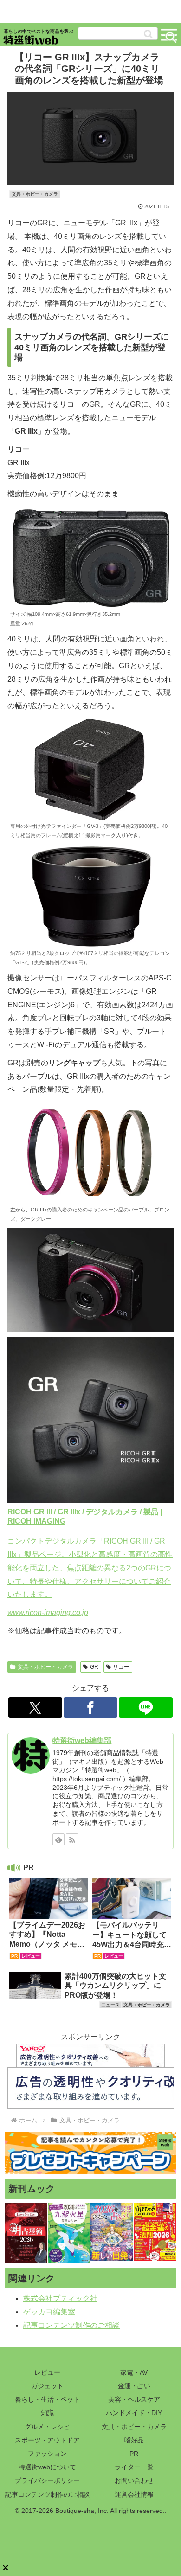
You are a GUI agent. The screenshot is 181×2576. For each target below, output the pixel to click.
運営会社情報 (134, 2494)
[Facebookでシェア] (90, 1708)
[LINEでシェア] (146, 1708)
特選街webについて (47, 2467)
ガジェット (47, 2386)
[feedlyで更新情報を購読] (58, 1839)
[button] (148, 34)
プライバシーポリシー (47, 2480)
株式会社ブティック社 (60, 2298)
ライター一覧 (134, 2467)
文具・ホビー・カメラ (45, 1667)
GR (94, 1667)
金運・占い (134, 2386)
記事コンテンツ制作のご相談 (71, 2325)
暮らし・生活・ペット (47, 2399)
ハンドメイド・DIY (134, 2413)
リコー (121, 1667)
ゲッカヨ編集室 (49, 2312)
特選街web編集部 (82, 1740)
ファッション (47, 2454)
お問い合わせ (134, 2480)
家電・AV (134, 2372)
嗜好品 (134, 2440)
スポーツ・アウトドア (47, 2440)
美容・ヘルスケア (134, 2399)
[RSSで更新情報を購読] (72, 1839)
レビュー (47, 2372)
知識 (47, 2413)
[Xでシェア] (35, 1708)
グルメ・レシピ (47, 2427)
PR (134, 2454)
